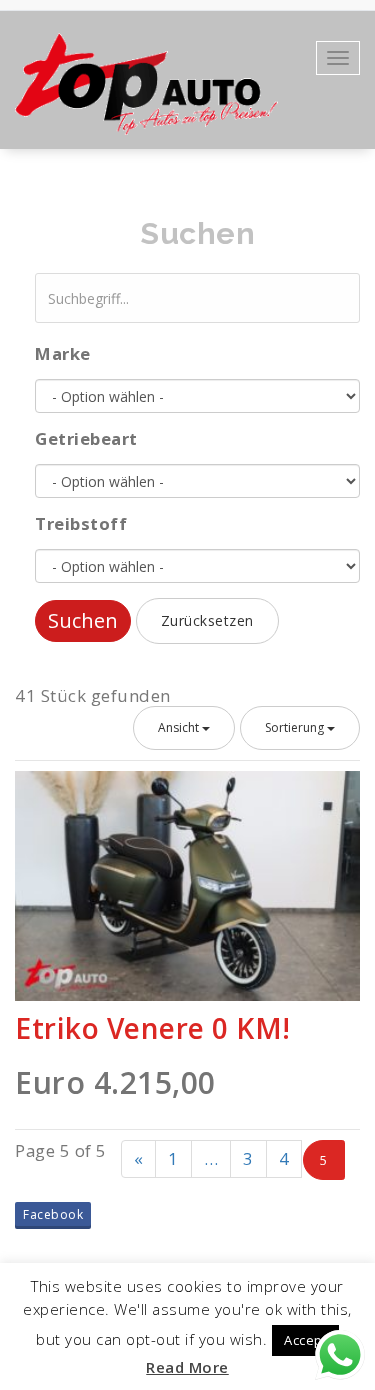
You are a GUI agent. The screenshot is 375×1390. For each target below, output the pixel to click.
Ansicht (180, 727)
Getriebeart (86, 438)
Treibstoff (81, 523)
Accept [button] (305, 1340)
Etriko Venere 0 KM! (153, 1028)
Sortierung (296, 727)
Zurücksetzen (207, 620)
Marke (63, 353)
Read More (187, 1367)
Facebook (53, 1214)
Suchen (83, 620)
